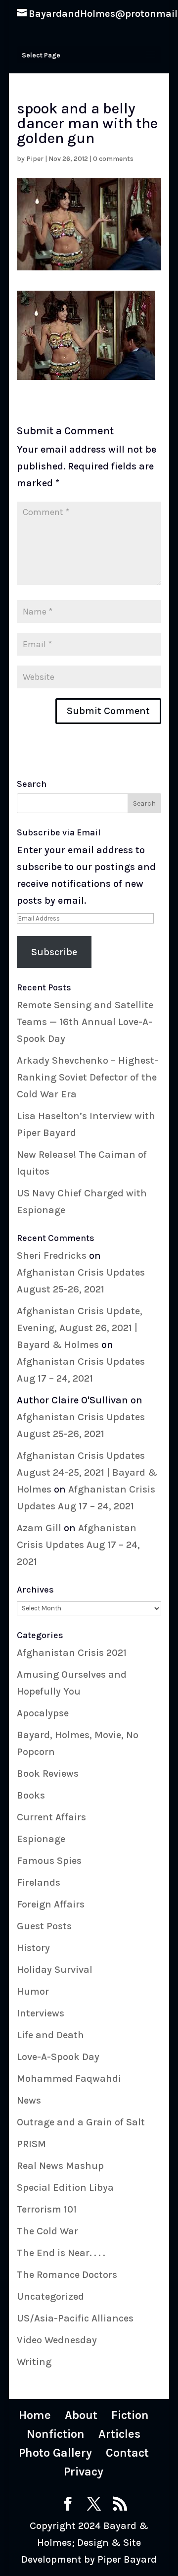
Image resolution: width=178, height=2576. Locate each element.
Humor (33, 1991)
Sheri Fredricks (52, 1256)
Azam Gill (39, 1528)
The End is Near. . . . (61, 2253)
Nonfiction (56, 2434)
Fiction (130, 2415)
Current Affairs (51, 1817)
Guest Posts (44, 1926)
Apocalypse (43, 1713)
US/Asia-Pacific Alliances (75, 2318)
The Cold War (47, 2231)
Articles (119, 2434)
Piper (35, 159)
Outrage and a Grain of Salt (81, 2122)
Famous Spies (49, 1861)
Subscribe (54, 952)
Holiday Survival (55, 1970)
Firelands (39, 1882)
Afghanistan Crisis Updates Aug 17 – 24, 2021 (78, 1545)
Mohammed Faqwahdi (69, 2079)
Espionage (41, 1839)
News (29, 2100)
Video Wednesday (57, 2340)
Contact (127, 2453)
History (33, 1948)
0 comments (113, 159)
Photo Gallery (55, 2453)
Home (35, 2415)
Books (31, 1795)
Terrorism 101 (47, 2209)
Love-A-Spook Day (58, 2057)
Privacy (84, 2472)
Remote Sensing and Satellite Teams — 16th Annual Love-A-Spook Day (85, 1022)
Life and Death (50, 2035)
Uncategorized (50, 2296)
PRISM (31, 2144)
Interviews (41, 2013)
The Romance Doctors (67, 2275)
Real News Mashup (60, 2166)
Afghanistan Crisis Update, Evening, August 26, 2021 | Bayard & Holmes (80, 1328)
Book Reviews (48, 1774)
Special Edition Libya (65, 2188)
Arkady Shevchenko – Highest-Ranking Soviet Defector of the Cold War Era (88, 1077)
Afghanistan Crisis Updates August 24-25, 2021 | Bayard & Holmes (87, 1472)
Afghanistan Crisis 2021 (72, 1653)
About (81, 2415)
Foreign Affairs (51, 1904)
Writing (34, 2362)
